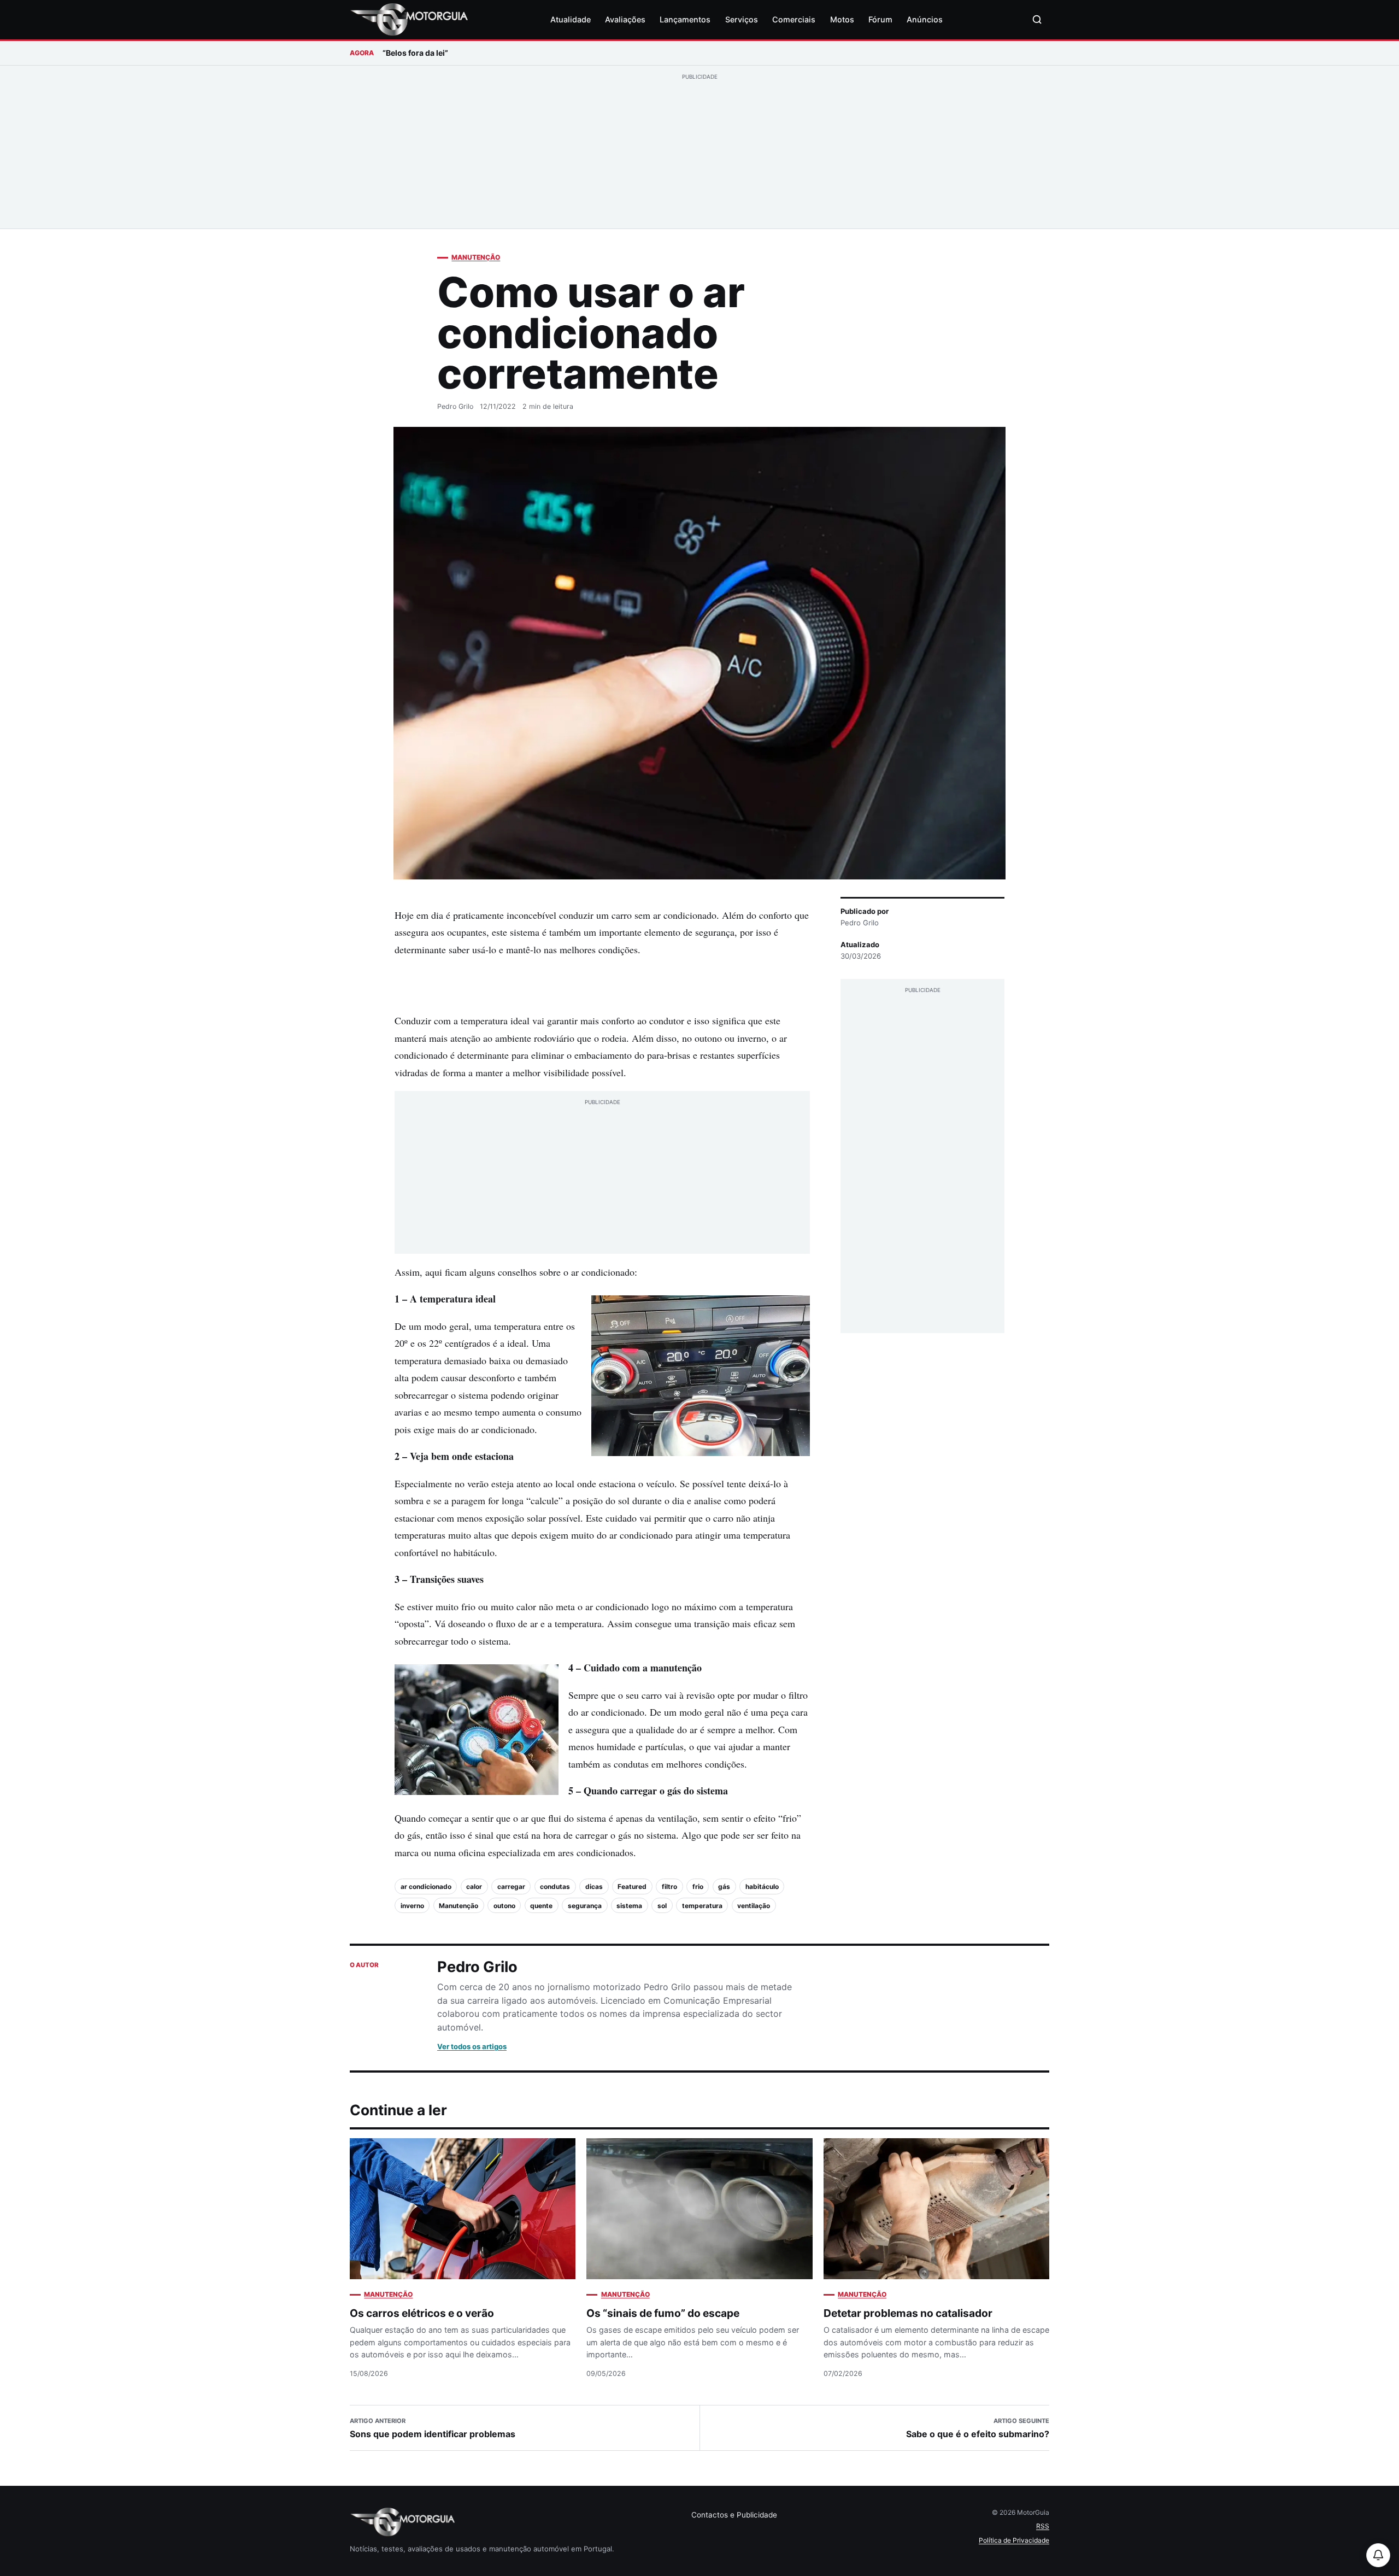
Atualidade (571, 19)
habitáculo (762, 1886)
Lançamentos (685, 19)
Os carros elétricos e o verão (422, 2313)
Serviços (742, 19)
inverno (412, 1906)
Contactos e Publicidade (734, 2515)
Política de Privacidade (1014, 2540)
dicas (594, 1886)
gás (724, 1886)
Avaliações (625, 19)
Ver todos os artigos (472, 2046)
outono (504, 1906)
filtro (669, 1886)
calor (474, 1886)
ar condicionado (426, 1886)
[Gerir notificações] (1378, 2555)
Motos (842, 19)
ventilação (754, 1906)
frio (698, 1886)
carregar (511, 1886)
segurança (585, 1906)
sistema (629, 1906)
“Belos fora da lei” (415, 53)
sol (662, 1906)
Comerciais (794, 19)
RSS (1043, 2526)
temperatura (702, 1906)
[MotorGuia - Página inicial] (409, 20)
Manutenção (476, 257)
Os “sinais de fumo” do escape (663, 2313)
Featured (632, 1886)
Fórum (880, 19)
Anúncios (925, 19)
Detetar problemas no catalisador (908, 2313)
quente (541, 1906)
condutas (555, 1886)
